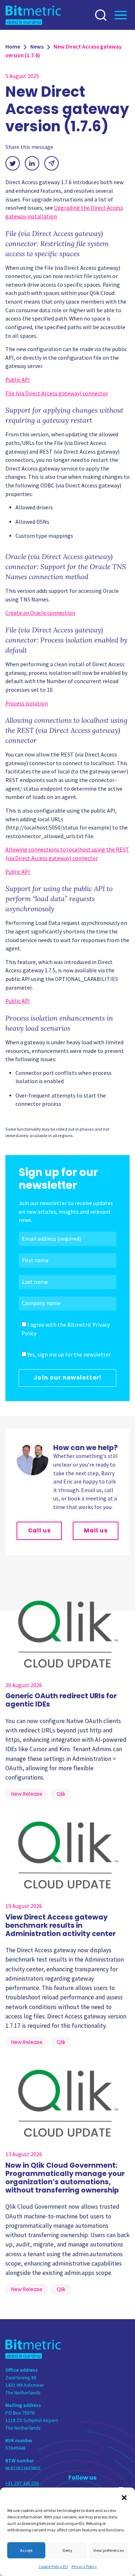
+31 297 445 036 (22, 2483)
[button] (124, 2497)
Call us (39, 1530)
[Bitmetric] (33, 15)
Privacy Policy (84, 2566)
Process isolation (27, 703)
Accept (26, 2550)
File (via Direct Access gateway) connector (57, 393)
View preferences (109, 2550)
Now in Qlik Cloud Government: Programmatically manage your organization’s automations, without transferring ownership (65, 2178)
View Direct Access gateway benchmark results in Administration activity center (60, 1925)
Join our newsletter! (67, 1378)
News (37, 47)
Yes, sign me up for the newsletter (69, 1355)
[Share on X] (13, 163)
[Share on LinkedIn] (32, 163)
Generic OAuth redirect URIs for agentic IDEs (61, 1700)
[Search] (103, 15)
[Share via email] (51, 163)
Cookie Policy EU (53, 2566)
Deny (67, 2550)
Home (13, 47)
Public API (18, 380)
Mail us (96, 1530)
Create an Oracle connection (40, 613)
